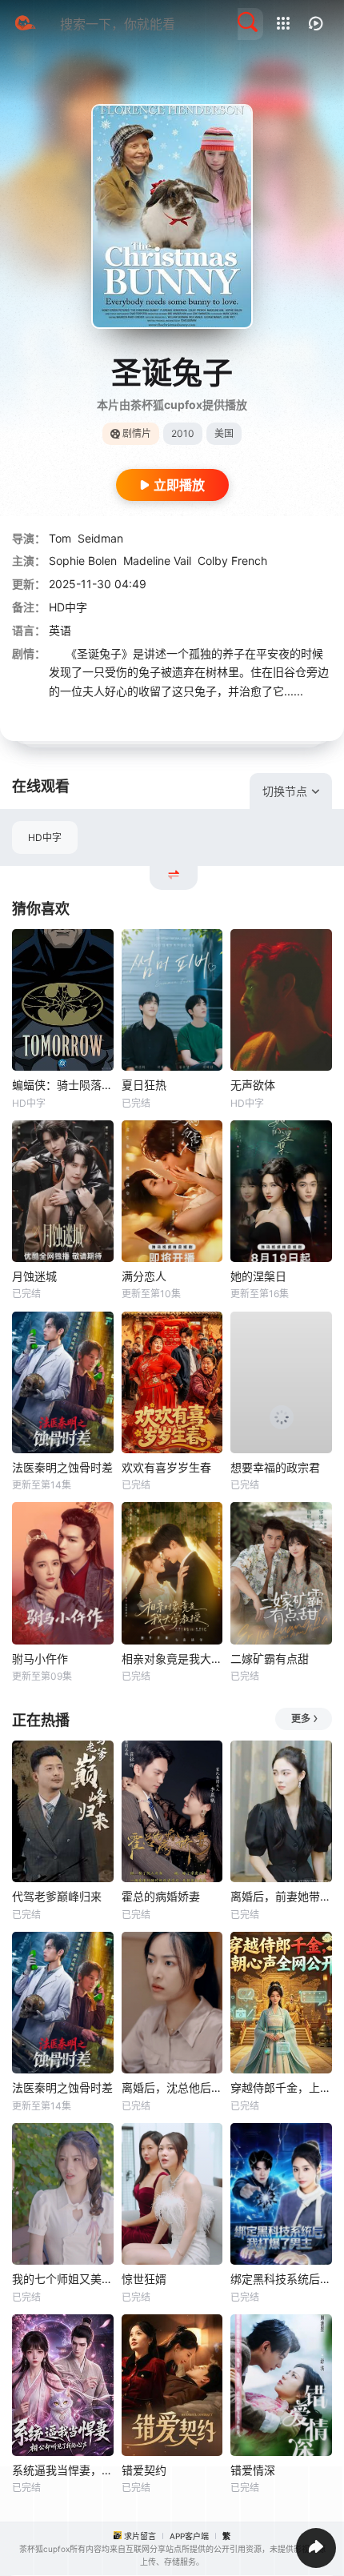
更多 (301, 1719)
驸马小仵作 (40, 1659)
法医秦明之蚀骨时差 (62, 1467)
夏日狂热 (144, 1085)
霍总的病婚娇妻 (161, 1896)
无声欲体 (253, 1085)
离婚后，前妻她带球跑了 (281, 1896)
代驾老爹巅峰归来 (57, 1896)
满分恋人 (144, 1276)
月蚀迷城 (34, 1276)
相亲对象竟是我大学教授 (172, 1659)
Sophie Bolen (83, 561)
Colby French (232, 561)
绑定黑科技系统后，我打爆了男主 (281, 2279)
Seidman (100, 538)
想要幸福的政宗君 (275, 1467)
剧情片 (137, 433)
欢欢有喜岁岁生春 (166, 1467)
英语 (60, 630)
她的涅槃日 (258, 1276)
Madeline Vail (157, 561)
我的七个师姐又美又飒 (63, 2279)
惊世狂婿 (144, 2279)
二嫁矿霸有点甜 (270, 1659)
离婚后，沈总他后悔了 (172, 2087)
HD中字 (45, 837)
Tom (60, 538)
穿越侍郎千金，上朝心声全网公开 (281, 2087)
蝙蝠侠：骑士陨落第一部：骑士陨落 (63, 1085)
